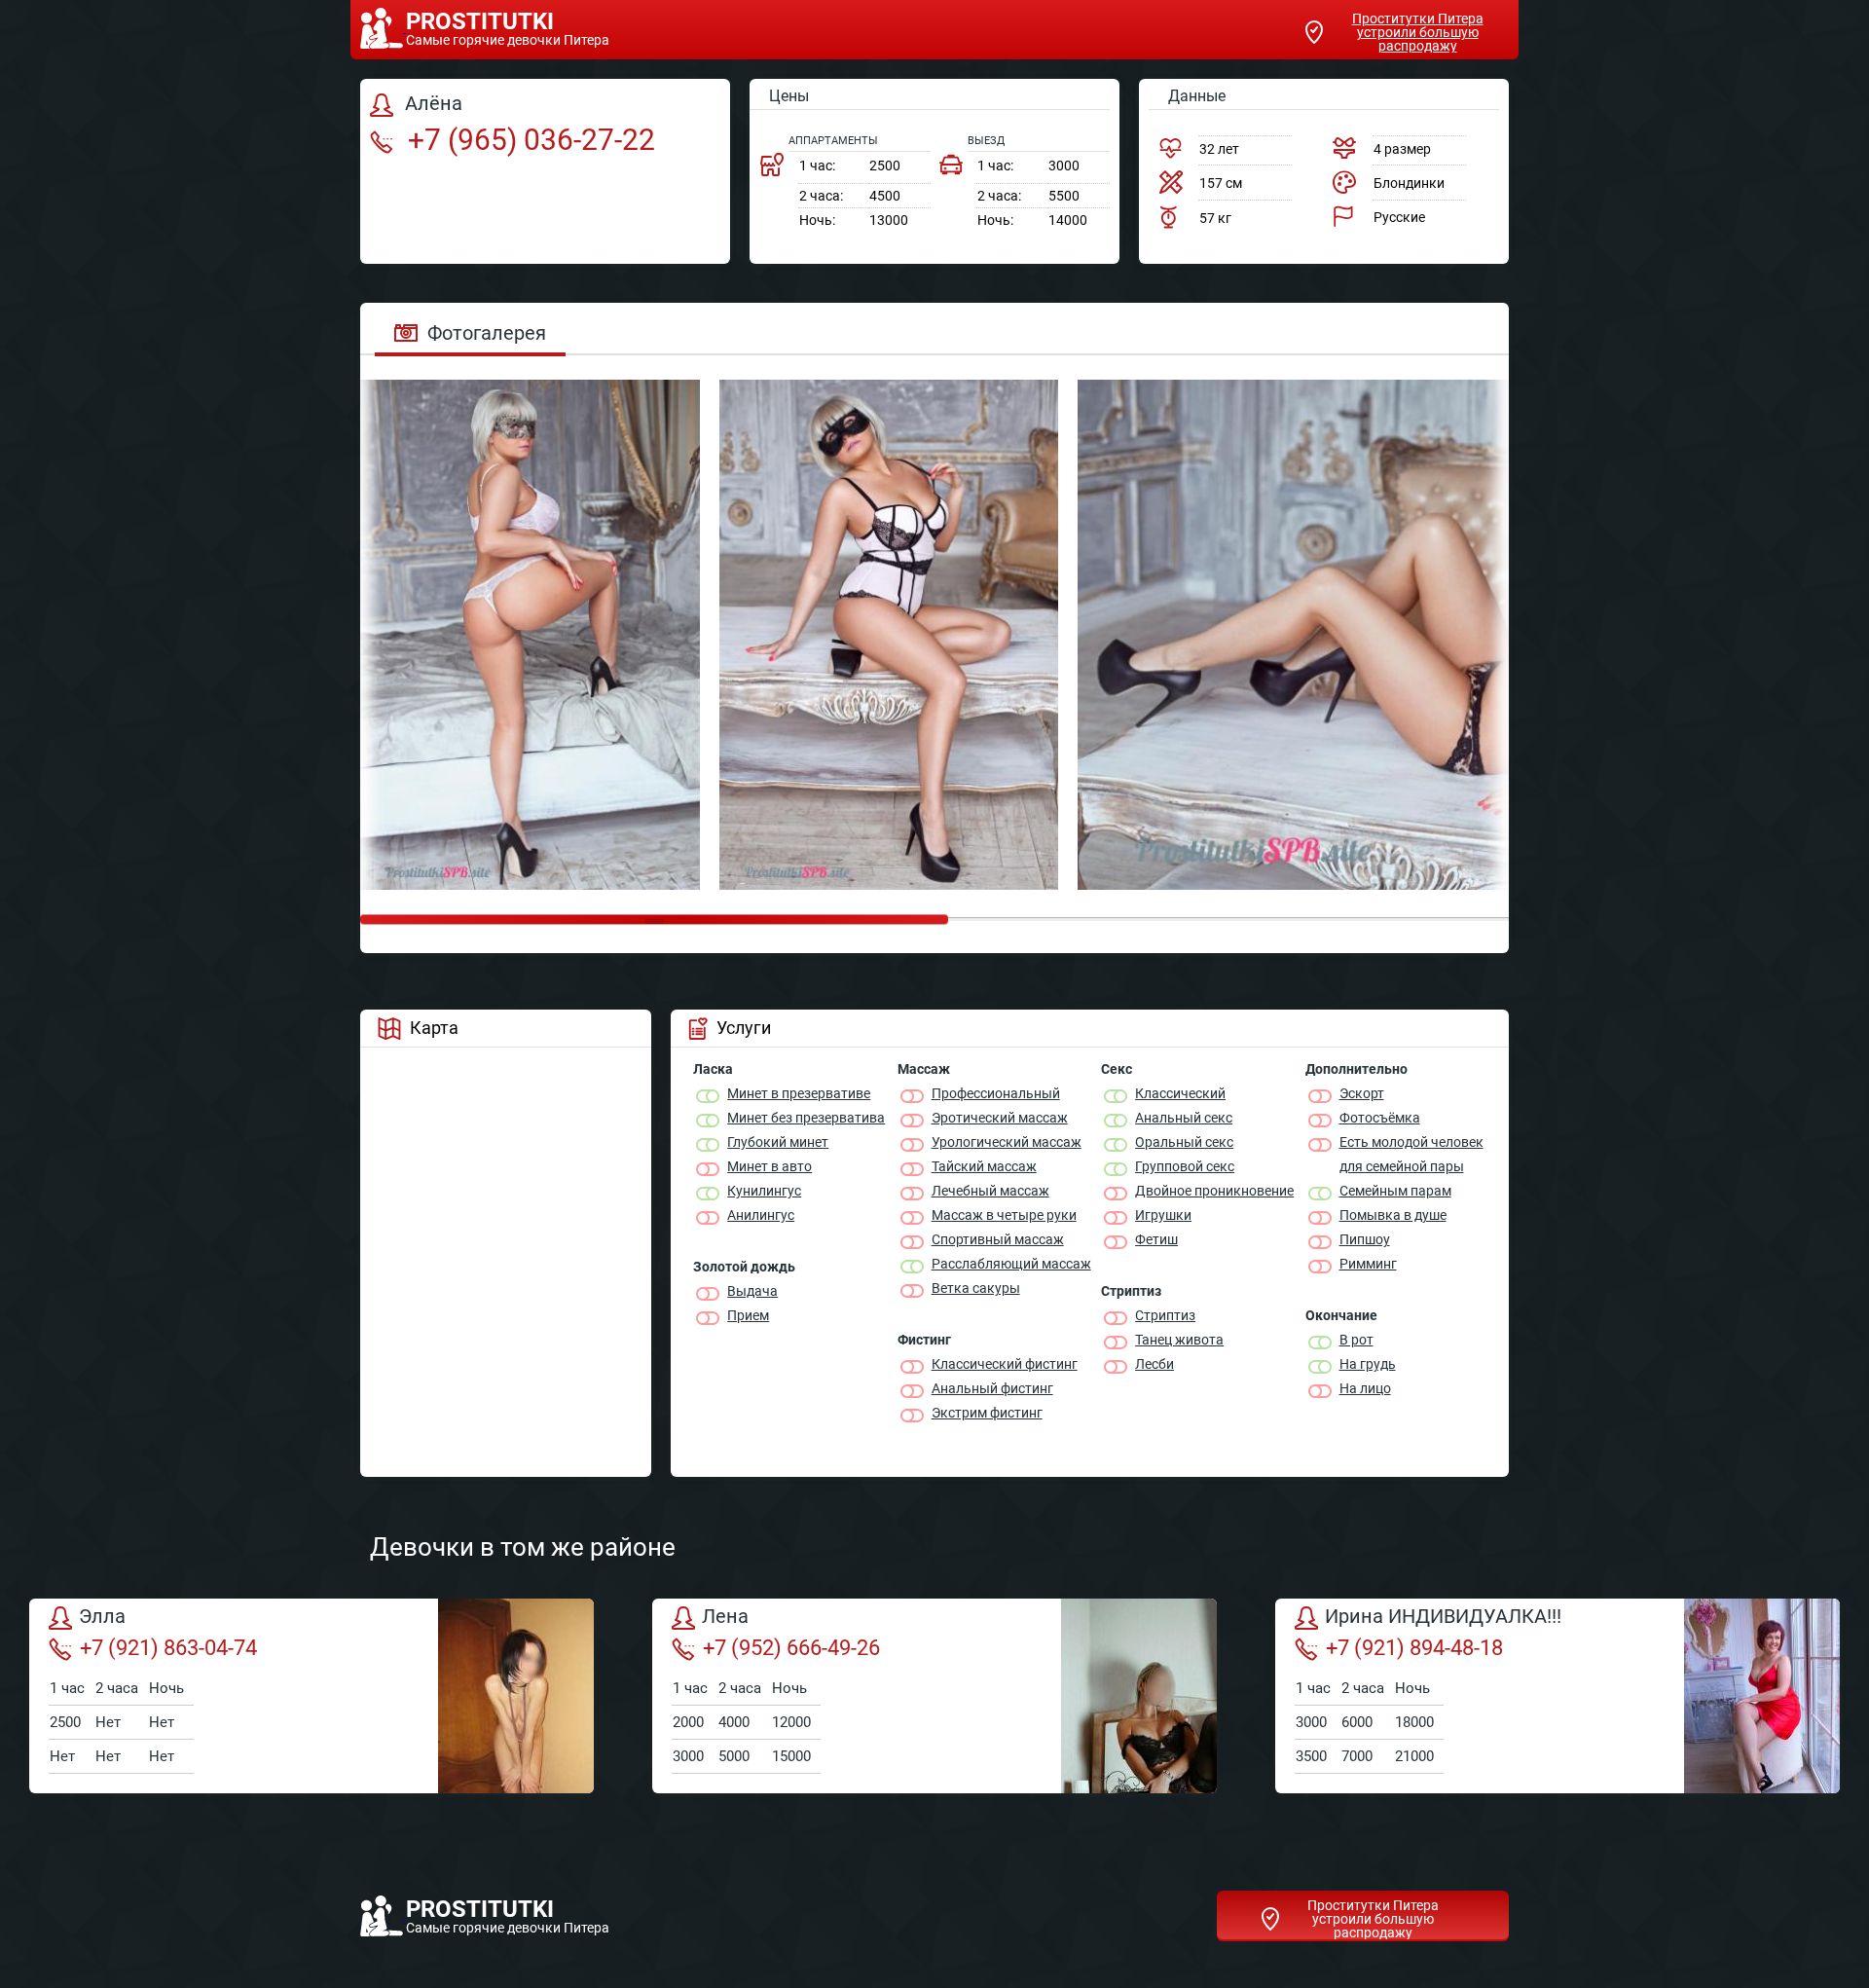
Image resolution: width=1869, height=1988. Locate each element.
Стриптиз (1165, 1315)
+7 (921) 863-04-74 (168, 1648)
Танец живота (1179, 1340)
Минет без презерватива (806, 1118)
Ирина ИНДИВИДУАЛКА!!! (1443, 1617)
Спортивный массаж (998, 1239)
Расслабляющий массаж (1011, 1264)
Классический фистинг (1005, 1364)
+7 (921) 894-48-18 (1414, 1648)
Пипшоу (1365, 1239)
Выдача (752, 1291)
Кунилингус (764, 1191)
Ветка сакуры (976, 1288)
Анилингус (761, 1215)
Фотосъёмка (1380, 1118)
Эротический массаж (1000, 1118)
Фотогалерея (487, 333)
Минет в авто (770, 1166)
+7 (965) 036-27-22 (528, 140)
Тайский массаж (984, 1166)
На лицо (1365, 1388)
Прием (748, 1315)
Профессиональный (996, 1093)
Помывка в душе (1393, 1215)
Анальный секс (1184, 1118)
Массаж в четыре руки (1004, 1215)
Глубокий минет (778, 1142)
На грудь (1368, 1364)
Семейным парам (1395, 1191)
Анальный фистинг (992, 1388)
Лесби (1154, 1364)
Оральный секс (1184, 1142)
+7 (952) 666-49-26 (791, 1648)
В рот (1356, 1340)
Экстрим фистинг (987, 1413)
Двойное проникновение (1214, 1191)
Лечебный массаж (990, 1191)
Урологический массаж (1007, 1142)
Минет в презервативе (799, 1093)
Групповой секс (1185, 1166)
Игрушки (1163, 1215)
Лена (725, 1617)
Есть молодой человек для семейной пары (1411, 1154)
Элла (102, 1617)
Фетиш (1156, 1239)
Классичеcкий (1180, 1093)
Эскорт (1362, 1093)
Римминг (1368, 1264)
